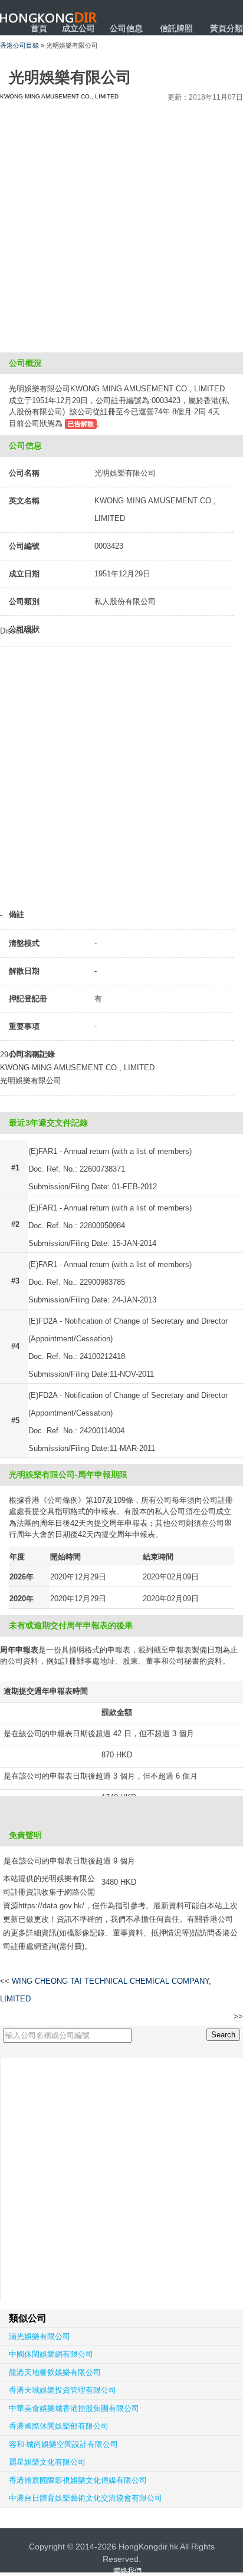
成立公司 (78, 28)
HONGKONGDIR (49, 18)
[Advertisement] (121, 225)
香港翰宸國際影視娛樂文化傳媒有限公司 (78, 2480)
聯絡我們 (127, 2571)
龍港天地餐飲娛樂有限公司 (55, 2372)
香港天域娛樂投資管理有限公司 (63, 2390)
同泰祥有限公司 (208, 2017)
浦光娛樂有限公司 (40, 2336)
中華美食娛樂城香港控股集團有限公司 (74, 2408)
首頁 (39, 28)
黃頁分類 (226, 28)
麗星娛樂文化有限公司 (47, 2462)
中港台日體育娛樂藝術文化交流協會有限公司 (86, 2498)
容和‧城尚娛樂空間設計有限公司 (63, 2444)
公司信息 (126, 28)
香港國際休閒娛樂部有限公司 (59, 2426)
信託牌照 (176, 28)
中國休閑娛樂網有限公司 (51, 2354)
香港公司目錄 (19, 45)
